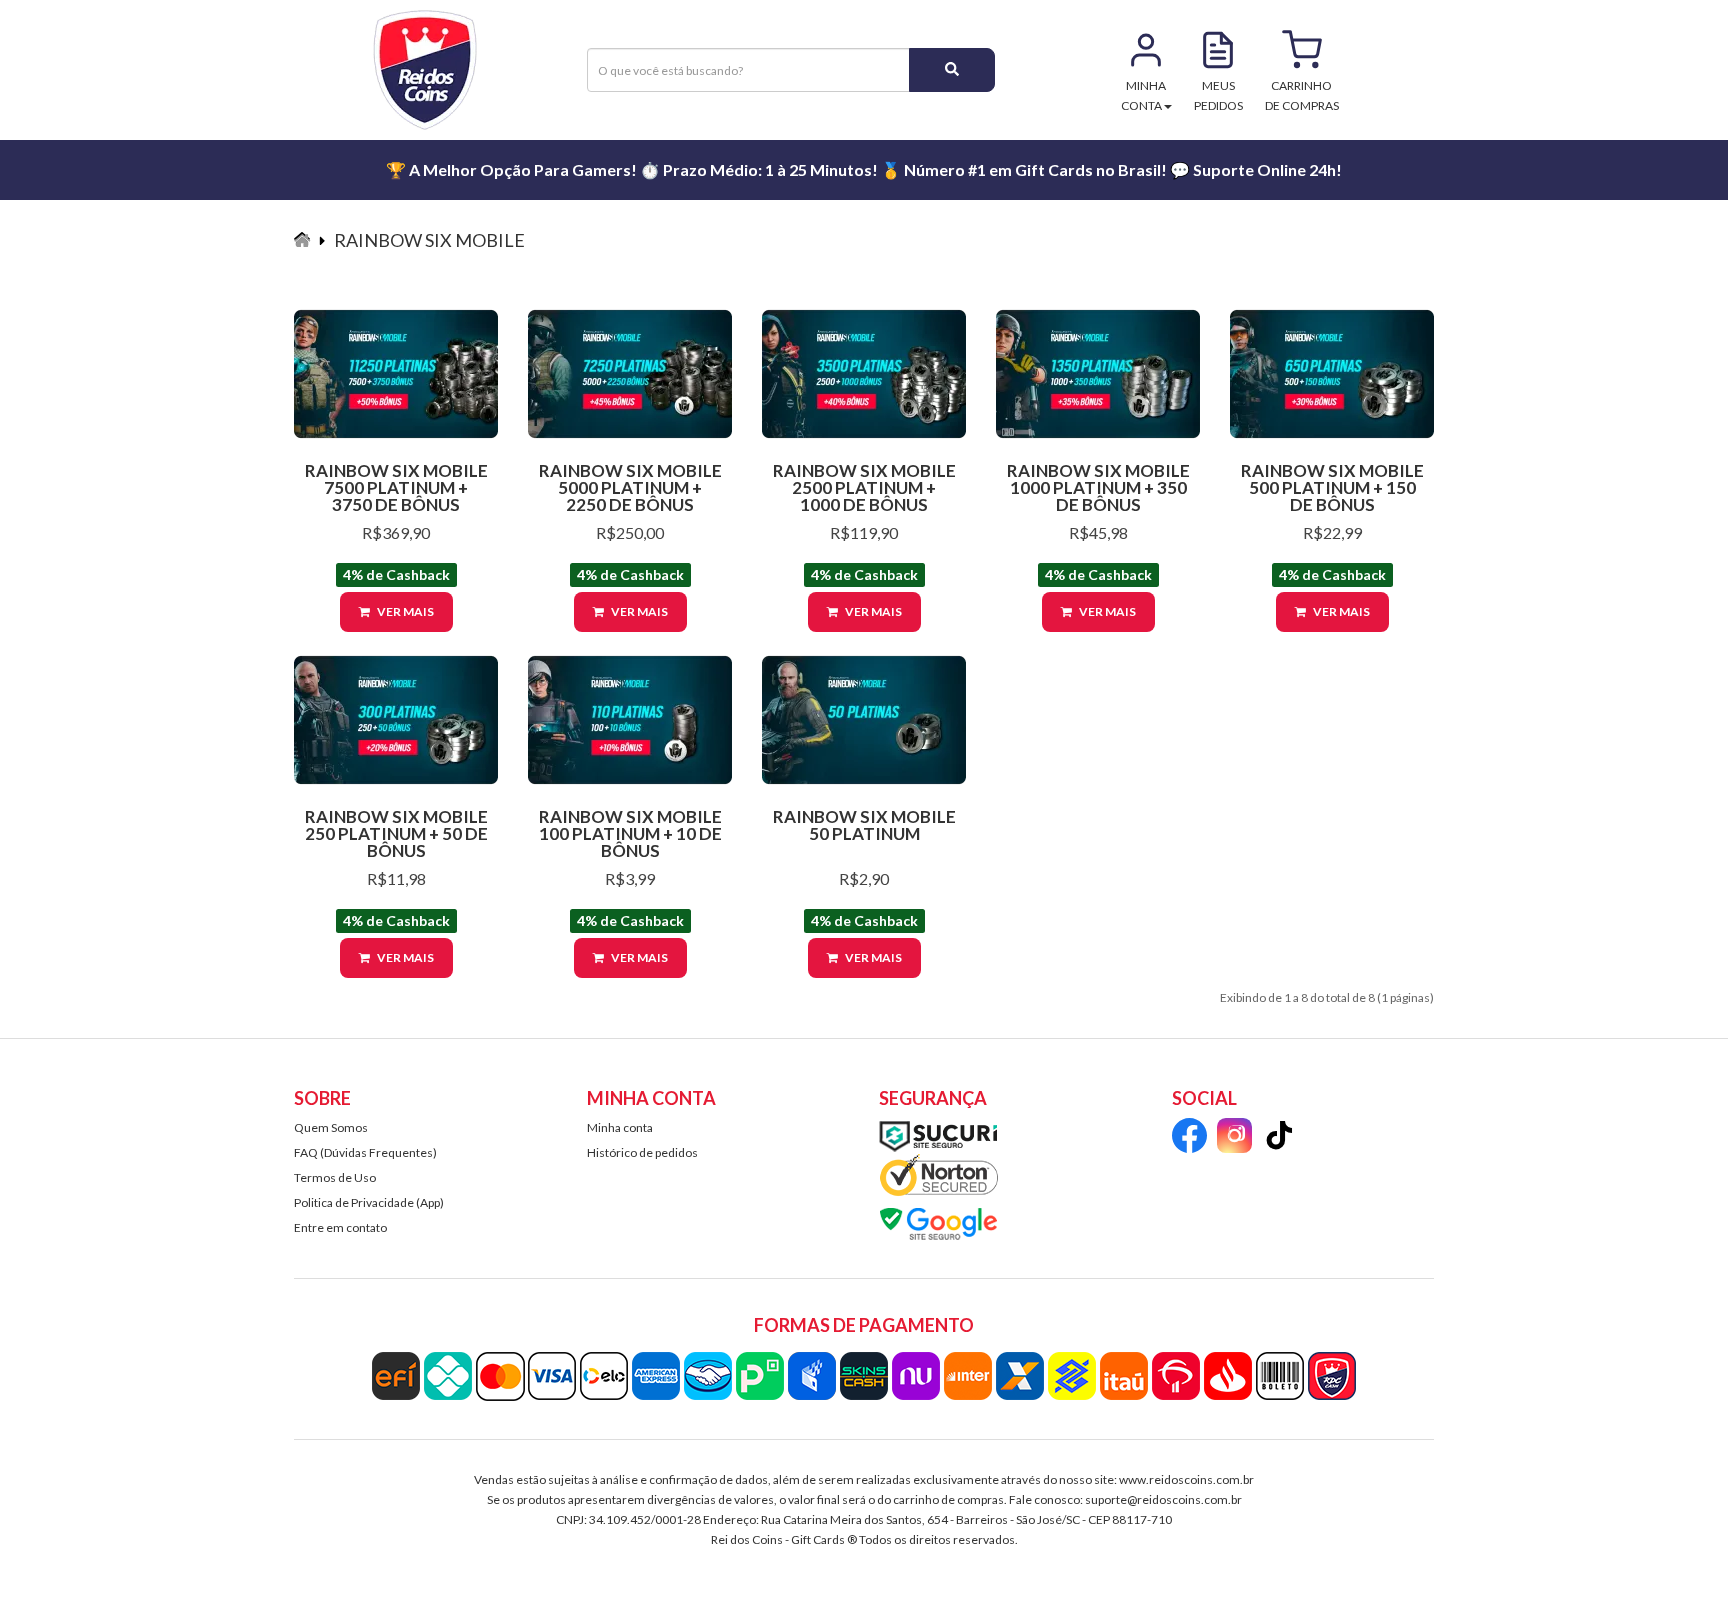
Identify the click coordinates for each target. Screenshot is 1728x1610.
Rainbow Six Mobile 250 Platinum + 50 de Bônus (396, 833)
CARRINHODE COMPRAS (1302, 95)
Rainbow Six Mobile (429, 240)
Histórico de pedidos (642, 1152)
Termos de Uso (335, 1177)
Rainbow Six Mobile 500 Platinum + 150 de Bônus (1332, 487)
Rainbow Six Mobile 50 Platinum (864, 825)
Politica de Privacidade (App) (369, 1202)
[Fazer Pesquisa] (952, 70)
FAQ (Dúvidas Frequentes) (365, 1152)
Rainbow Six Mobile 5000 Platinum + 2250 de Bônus (630, 487)
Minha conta (620, 1127)
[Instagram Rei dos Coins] (1234, 1138)
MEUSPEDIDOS (1218, 95)
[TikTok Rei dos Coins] (1279, 1138)
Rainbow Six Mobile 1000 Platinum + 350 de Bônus (1098, 487)
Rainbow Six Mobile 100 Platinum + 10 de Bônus (630, 833)
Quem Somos (331, 1127)
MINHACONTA (1144, 95)
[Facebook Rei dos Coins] (1189, 1138)
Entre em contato (340, 1227)
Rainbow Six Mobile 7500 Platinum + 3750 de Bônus (396, 487)
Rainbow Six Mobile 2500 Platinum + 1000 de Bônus (864, 487)
